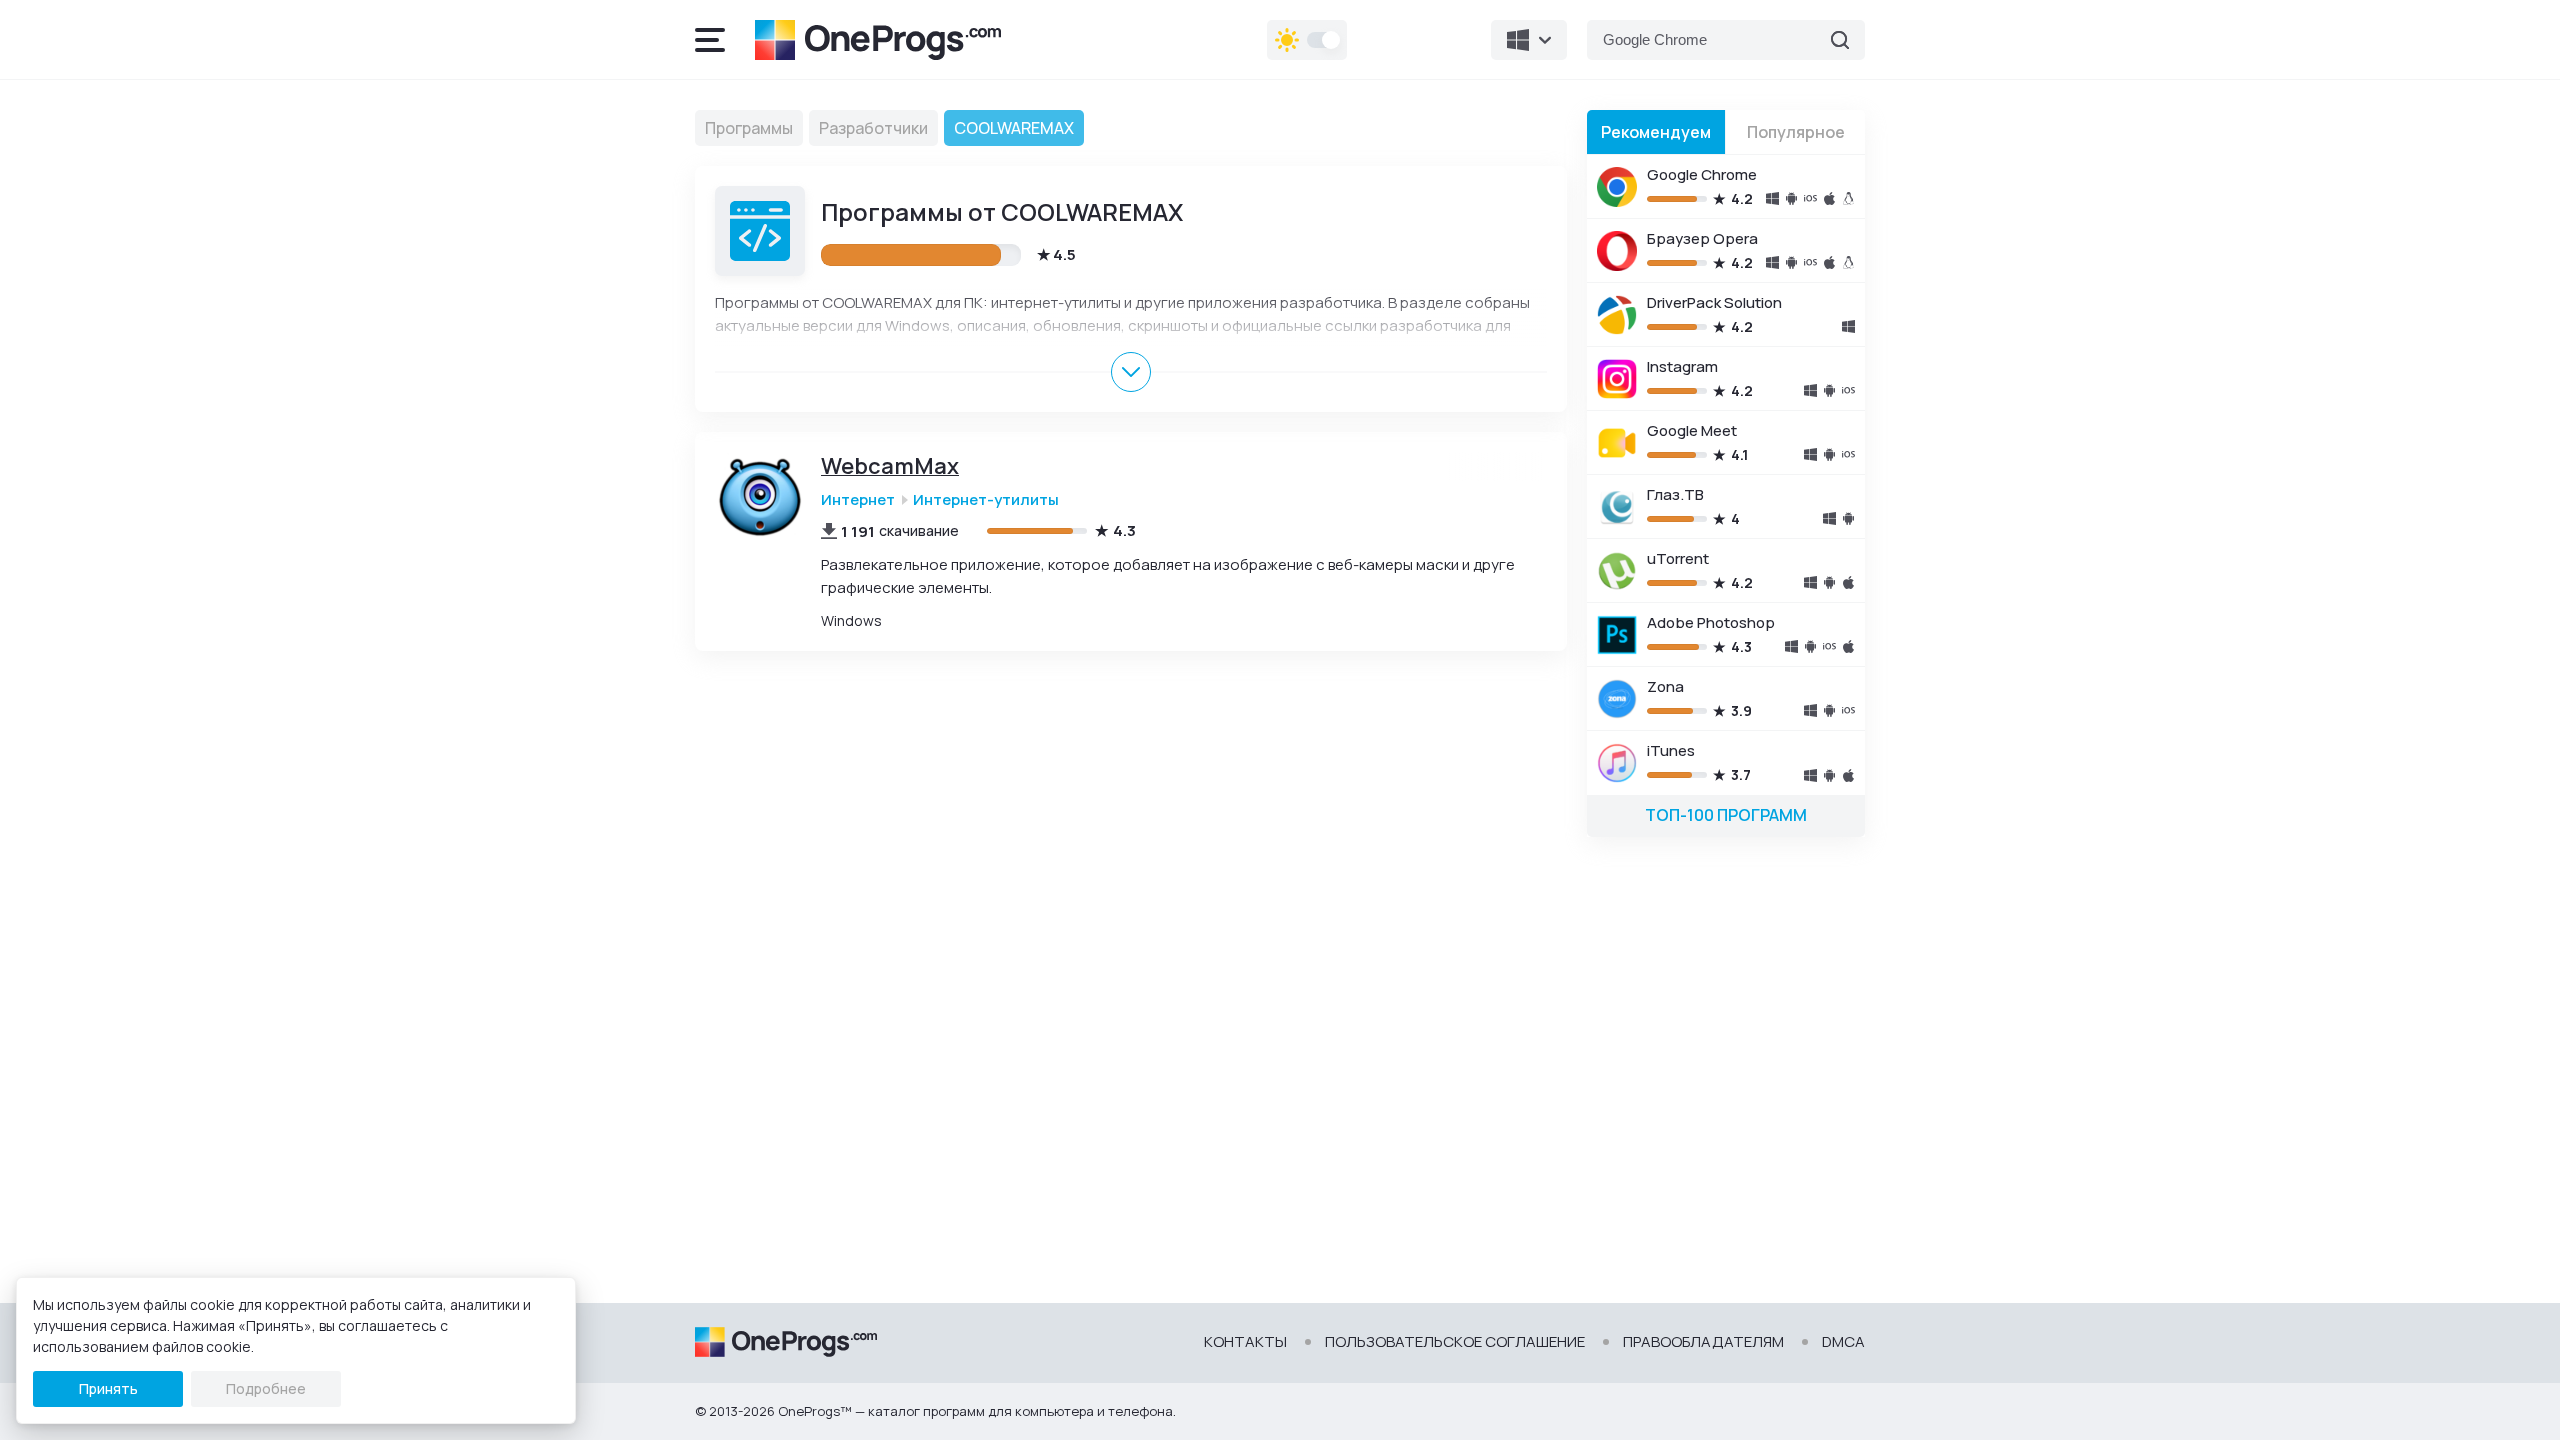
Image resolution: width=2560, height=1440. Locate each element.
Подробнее (266, 1388)
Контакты (1245, 1342)
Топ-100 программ (1726, 815)
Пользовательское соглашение (1455, 1342)
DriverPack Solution (1714, 302)
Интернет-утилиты (986, 499)
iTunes (1671, 750)
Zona (1665, 686)
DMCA (1843, 1342)
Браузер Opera (1702, 238)
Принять (108, 1388)
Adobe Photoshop (1711, 622)
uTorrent (1678, 558)
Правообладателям (1703, 1342)
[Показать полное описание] (1131, 372)
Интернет (858, 499)
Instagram (1682, 366)
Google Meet (1692, 430)
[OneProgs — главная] (878, 40)
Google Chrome (1702, 174)
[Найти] (1840, 40)
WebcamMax (890, 466)
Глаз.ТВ (1675, 494)
